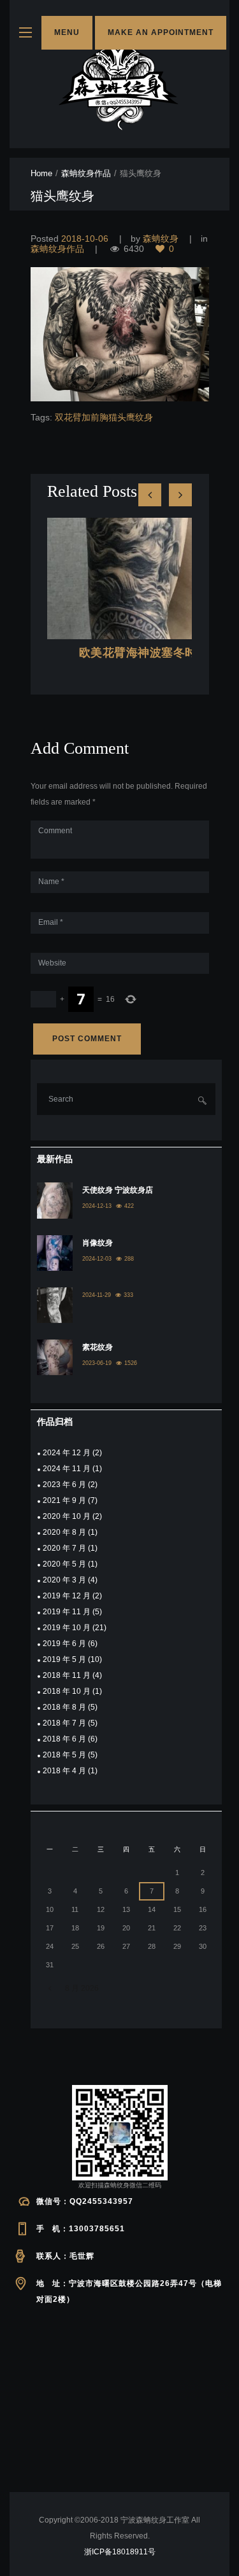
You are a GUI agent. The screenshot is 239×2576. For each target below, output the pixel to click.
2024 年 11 (67, 1469)
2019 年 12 (67, 1596)
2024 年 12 (67, 1453)
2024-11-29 (97, 1295)
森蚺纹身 (161, 239)
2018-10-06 (85, 239)
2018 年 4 (64, 1771)
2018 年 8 (64, 1707)
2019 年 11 (67, 1612)
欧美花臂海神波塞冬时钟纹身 (156, 653)
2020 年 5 (64, 1564)
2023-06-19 (97, 1363)
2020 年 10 (67, 1516)
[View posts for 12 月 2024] (50, 1989)
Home (41, 173)
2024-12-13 (97, 1206)
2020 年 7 (64, 1548)
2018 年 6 (64, 1739)
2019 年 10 (67, 1628)
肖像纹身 (98, 1243)
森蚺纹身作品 (86, 173)
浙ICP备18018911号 (120, 2552)
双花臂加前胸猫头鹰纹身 (104, 417)
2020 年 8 (64, 1532)
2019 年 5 (64, 1659)
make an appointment (161, 32)
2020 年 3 (64, 1580)
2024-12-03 (97, 1259)
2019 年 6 (64, 1644)
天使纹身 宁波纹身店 (118, 1190)
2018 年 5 (64, 1755)
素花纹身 (98, 1347)
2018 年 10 (67, 1691)
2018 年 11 (67, 1675)
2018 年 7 (64, 1723)
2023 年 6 (64, 1485)
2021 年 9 (64, 1500)
